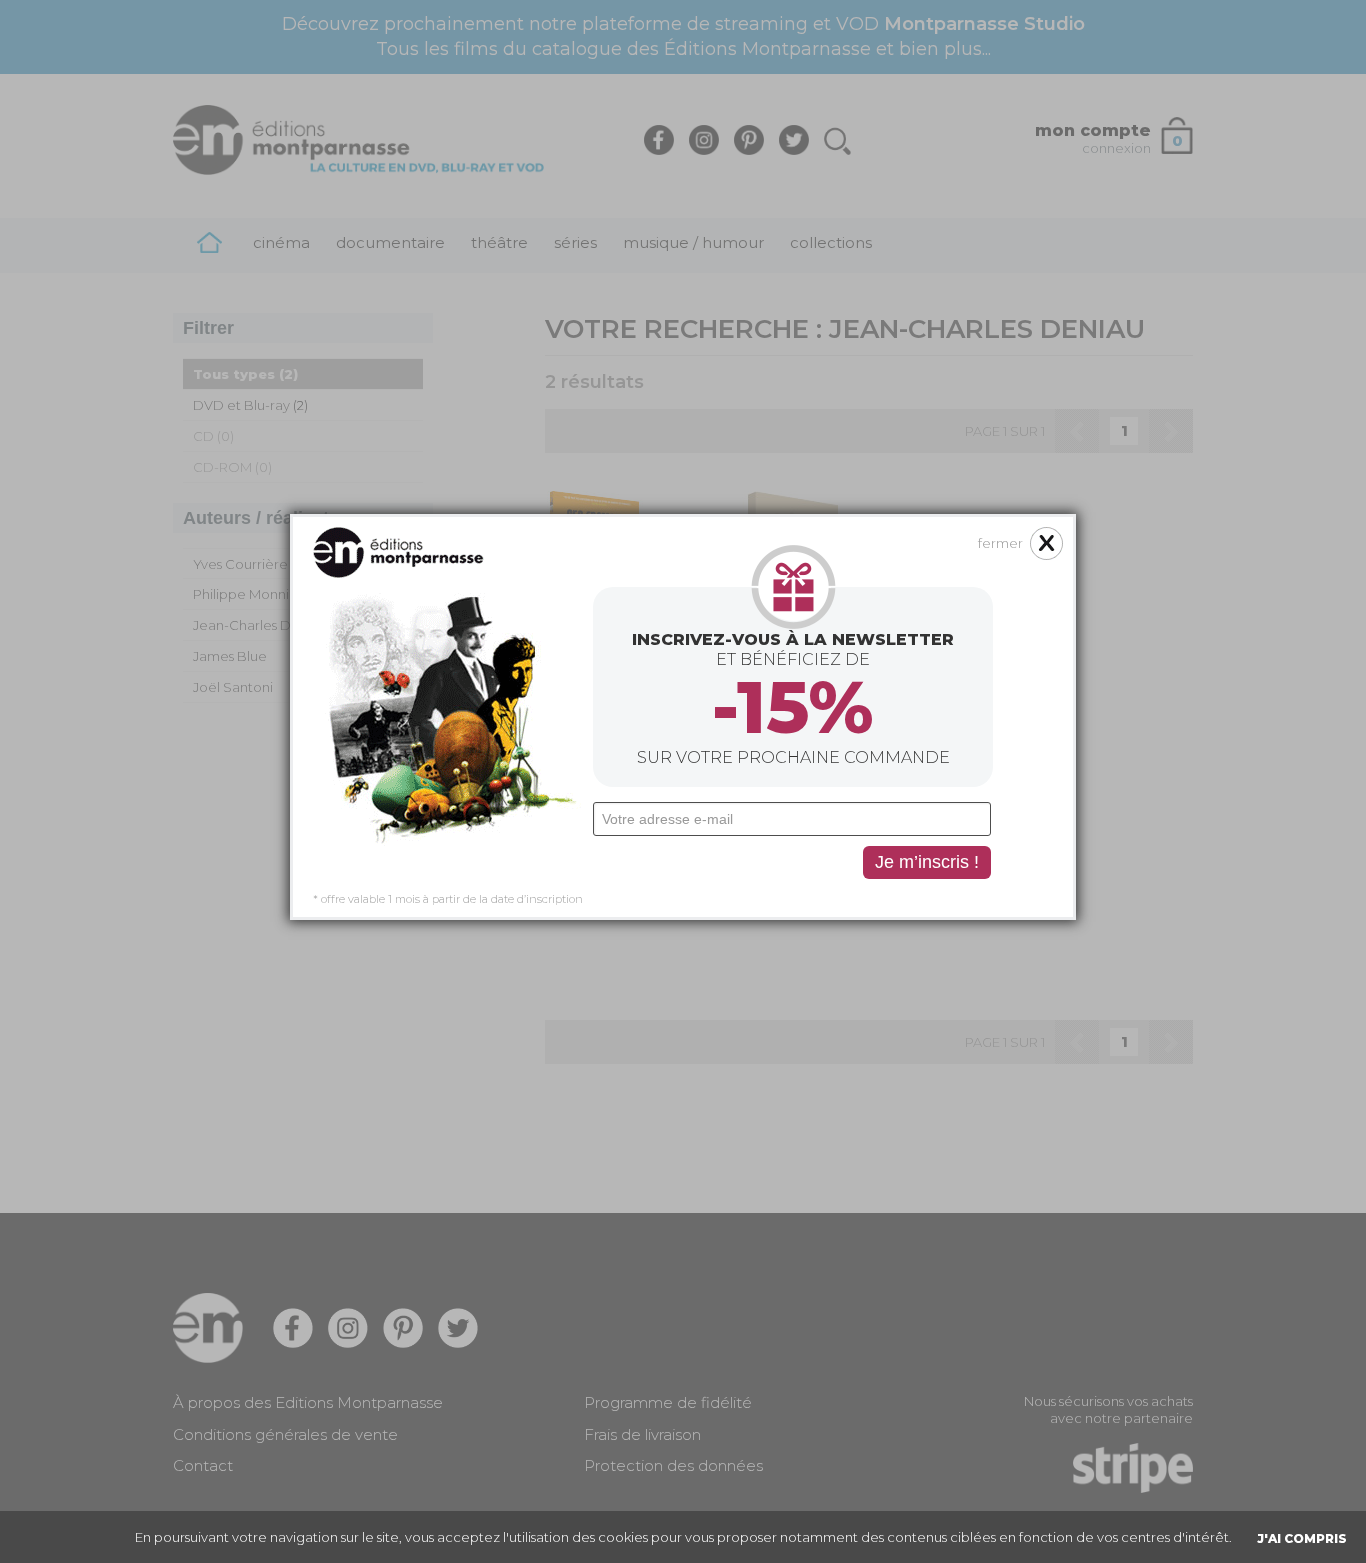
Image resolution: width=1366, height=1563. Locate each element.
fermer (1000, 543)
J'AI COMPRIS (1302, 1538)
